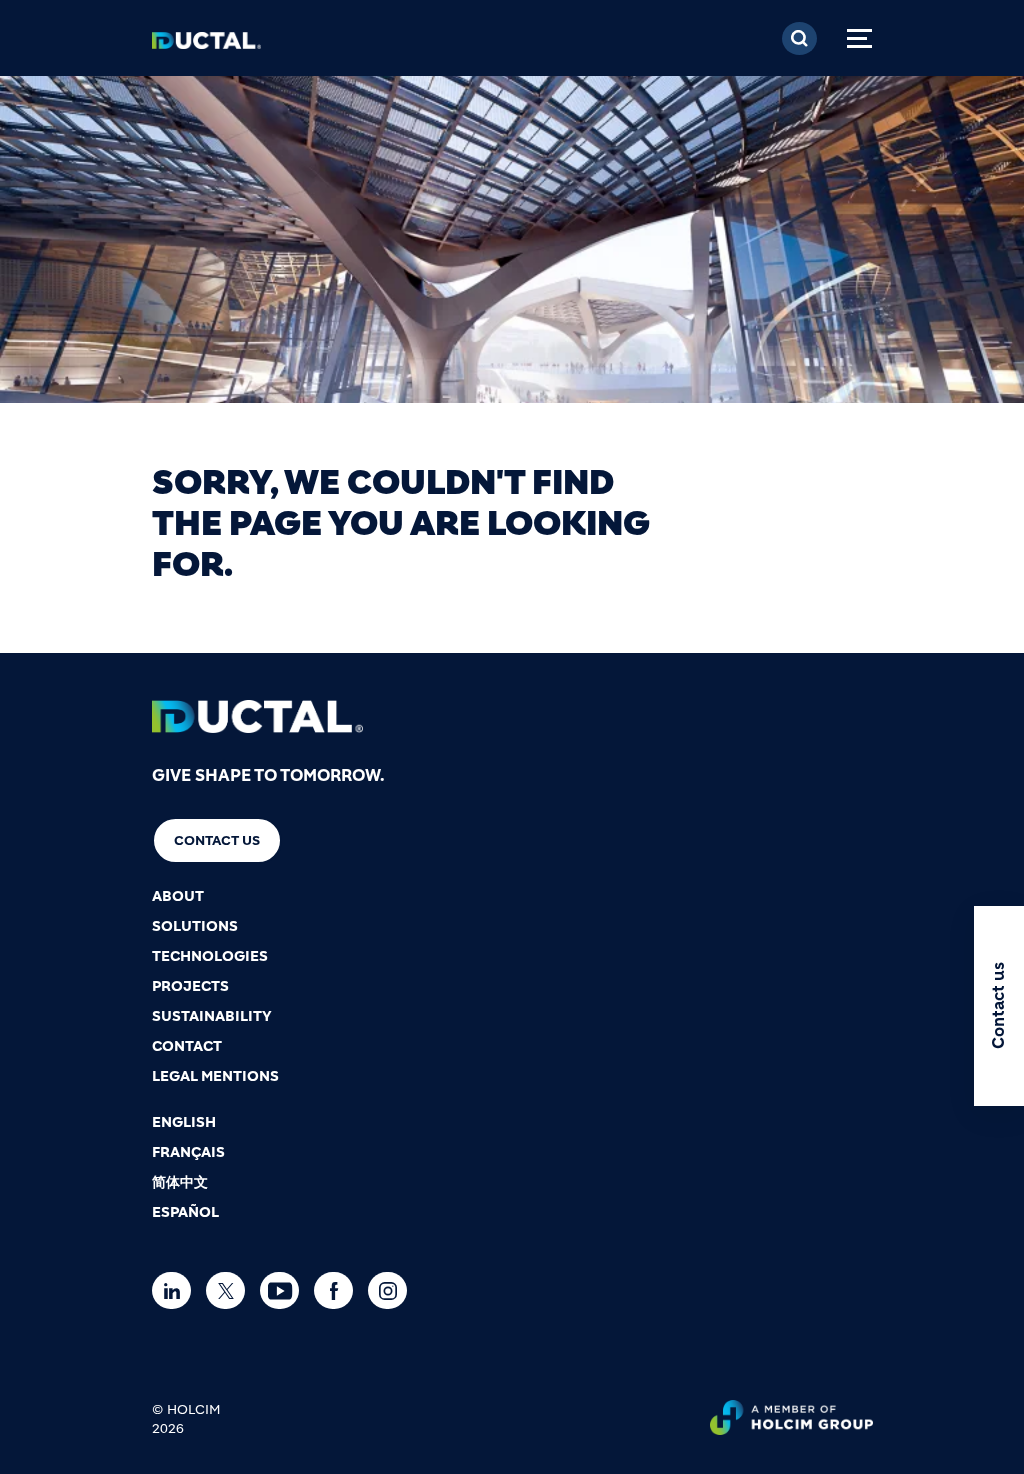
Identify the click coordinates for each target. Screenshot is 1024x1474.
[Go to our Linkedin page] (176, 1290)
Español (185, 1212)
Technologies (210, 956)
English (184, 1122)
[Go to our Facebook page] (338, 1290)
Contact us (217, 840)
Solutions (195, 926)
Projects (190, 986)
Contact (187, 1046)
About (178, 896)
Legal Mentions (215, 1076)
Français (188, 1152)
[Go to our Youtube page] (284, 1290)
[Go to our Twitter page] (230, 1290)
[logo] (206, 46)
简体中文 (180, 1182)
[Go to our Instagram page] (392, 1290)
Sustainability (212, 1016)
